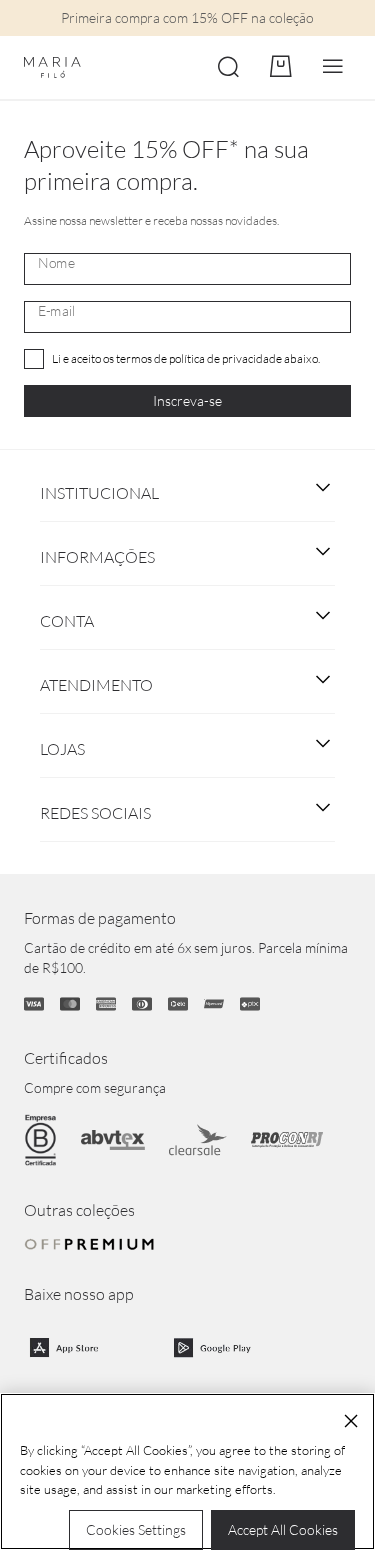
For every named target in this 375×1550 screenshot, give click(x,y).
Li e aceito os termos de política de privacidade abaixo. (186, 358)
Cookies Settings (136, 1529)
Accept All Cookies (283, 1529)
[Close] (351, 1421)
